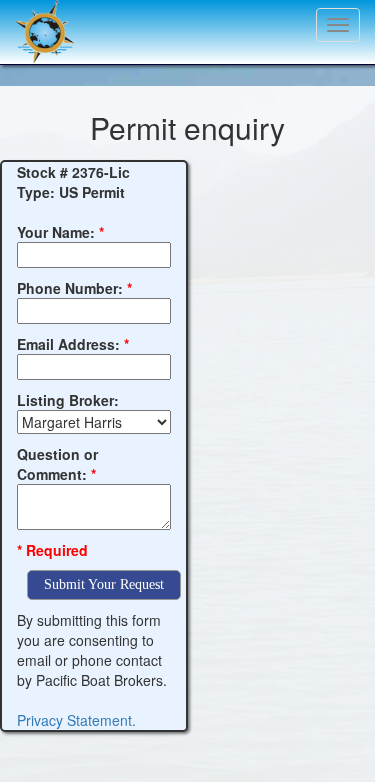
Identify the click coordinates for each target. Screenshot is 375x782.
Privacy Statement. (76, 720)
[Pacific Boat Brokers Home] (40, 25)
